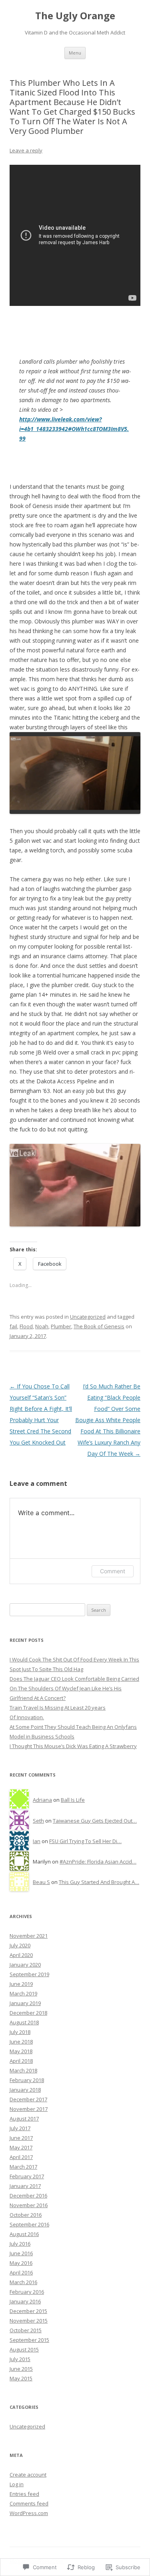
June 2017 (21, 2138)
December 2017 (28, 2099)
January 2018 (25, 2090)
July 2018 (20, 2032)
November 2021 (29, 1936)
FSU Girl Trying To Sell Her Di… (85, 1841)
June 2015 (21, 2369)
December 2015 (28, 2311)
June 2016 (21, 2253)
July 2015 (20, 2359)
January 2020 (25, 1965)
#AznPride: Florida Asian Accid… (98, 1862)
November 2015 (29, 2321)
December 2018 (28, 2013)
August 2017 (24, 2119)
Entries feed (24, 2494)
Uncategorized (88, 1317)
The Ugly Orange (75, 16)
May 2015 (21, 2378)
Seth (38, 1821)
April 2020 (21, 1955)
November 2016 (29, 2205)
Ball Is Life (73, 1800)
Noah (42, 1326)
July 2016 (20, 2244)
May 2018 (21, 2051)
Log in (17, 2484)
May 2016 (21, 2263)
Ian (37, 1841)
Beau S (41, 1882)
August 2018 (24, 2022)
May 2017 (21, 2147)
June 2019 (21, 1984)
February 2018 (27, 2080)
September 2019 (29, 1974)
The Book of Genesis (99, 1326)
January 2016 (25, 2301)
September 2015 (29, 2340)
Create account (28, 2475)
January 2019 (25, 2003)
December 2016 (28, 2196)
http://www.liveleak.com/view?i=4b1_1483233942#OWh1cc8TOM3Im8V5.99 (74, 429)
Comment (113, 1571)
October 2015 (26, 2330)
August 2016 (24, 2234)
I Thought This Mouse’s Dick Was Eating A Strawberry (73, 1746)
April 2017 (21, 2157)
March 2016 (23, 2282)
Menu (75, 53)
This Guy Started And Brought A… (99, 1882)
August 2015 (24, 2349)
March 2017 (23, 2167)
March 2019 (23, 1993)
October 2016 (26, 2215)
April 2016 (21, 2272)
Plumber (61, 1326)
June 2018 (21, 2042)
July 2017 (20, 2128)
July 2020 (20, 1945)
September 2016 (29, 2224)
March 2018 (23, 2070)
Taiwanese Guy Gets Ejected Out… (95, 1821)
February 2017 (27, 2176)
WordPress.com (29, 2513)
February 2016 (27, 2292)
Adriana (42, 1800)
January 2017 (25, 2186)
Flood (26, 1326)
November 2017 (29, 2109)
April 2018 (21, 2061)
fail (13, 1326)
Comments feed (29, 2503)
